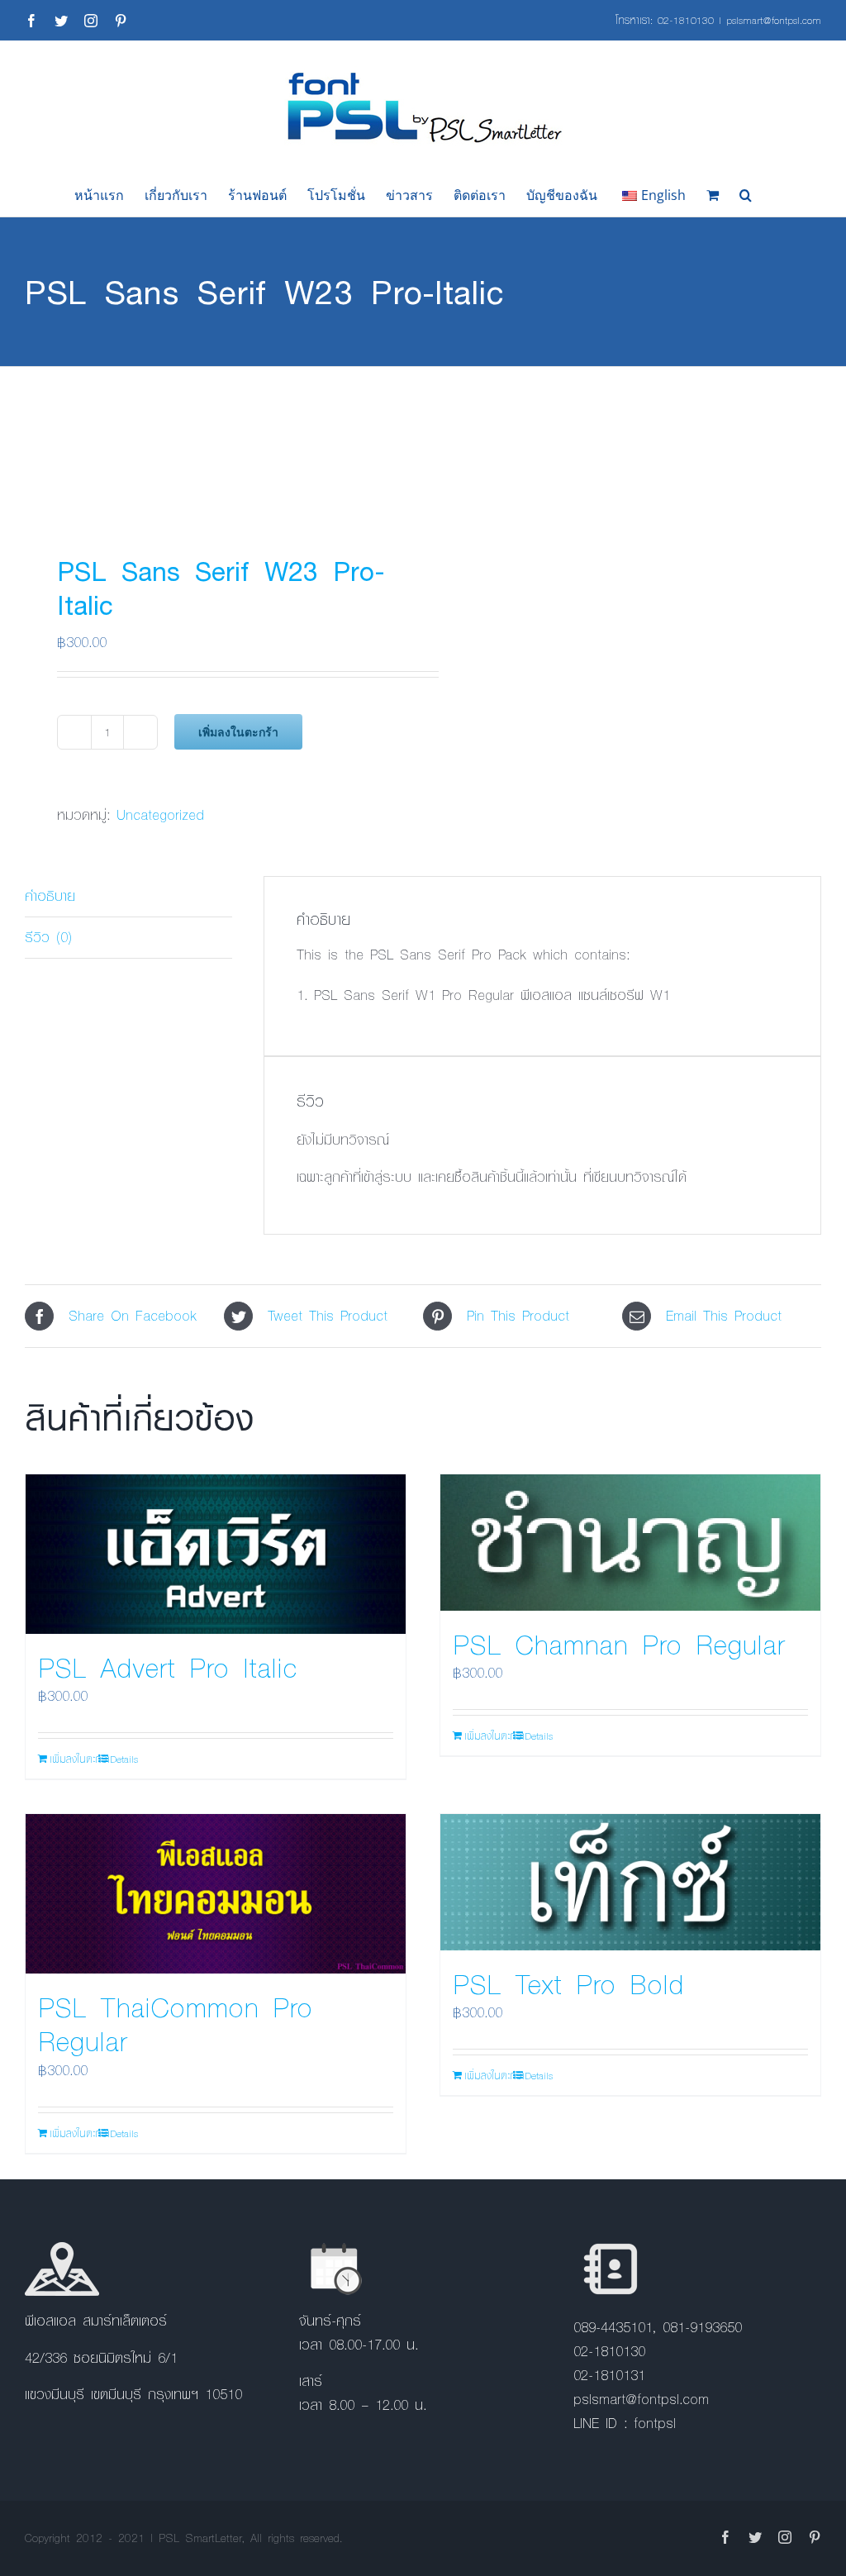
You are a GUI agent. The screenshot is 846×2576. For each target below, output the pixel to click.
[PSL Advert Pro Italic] (216, 1554)
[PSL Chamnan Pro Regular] (630, 1543)
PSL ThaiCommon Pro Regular (175, 2024)
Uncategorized (160, 814)
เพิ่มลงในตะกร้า (238, 732)
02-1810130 (686, 20)
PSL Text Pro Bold (568, 1983)
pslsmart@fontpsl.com (774, 20)
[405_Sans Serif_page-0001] (216, 444)
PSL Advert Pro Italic (168, 1667)
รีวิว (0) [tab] (48, 937)
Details (124, 1759)
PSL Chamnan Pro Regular (619, 1644)
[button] (746, 195)
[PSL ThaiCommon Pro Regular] (216, 1894)
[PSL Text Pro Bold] (630, 1882)
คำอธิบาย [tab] (50, 895)
